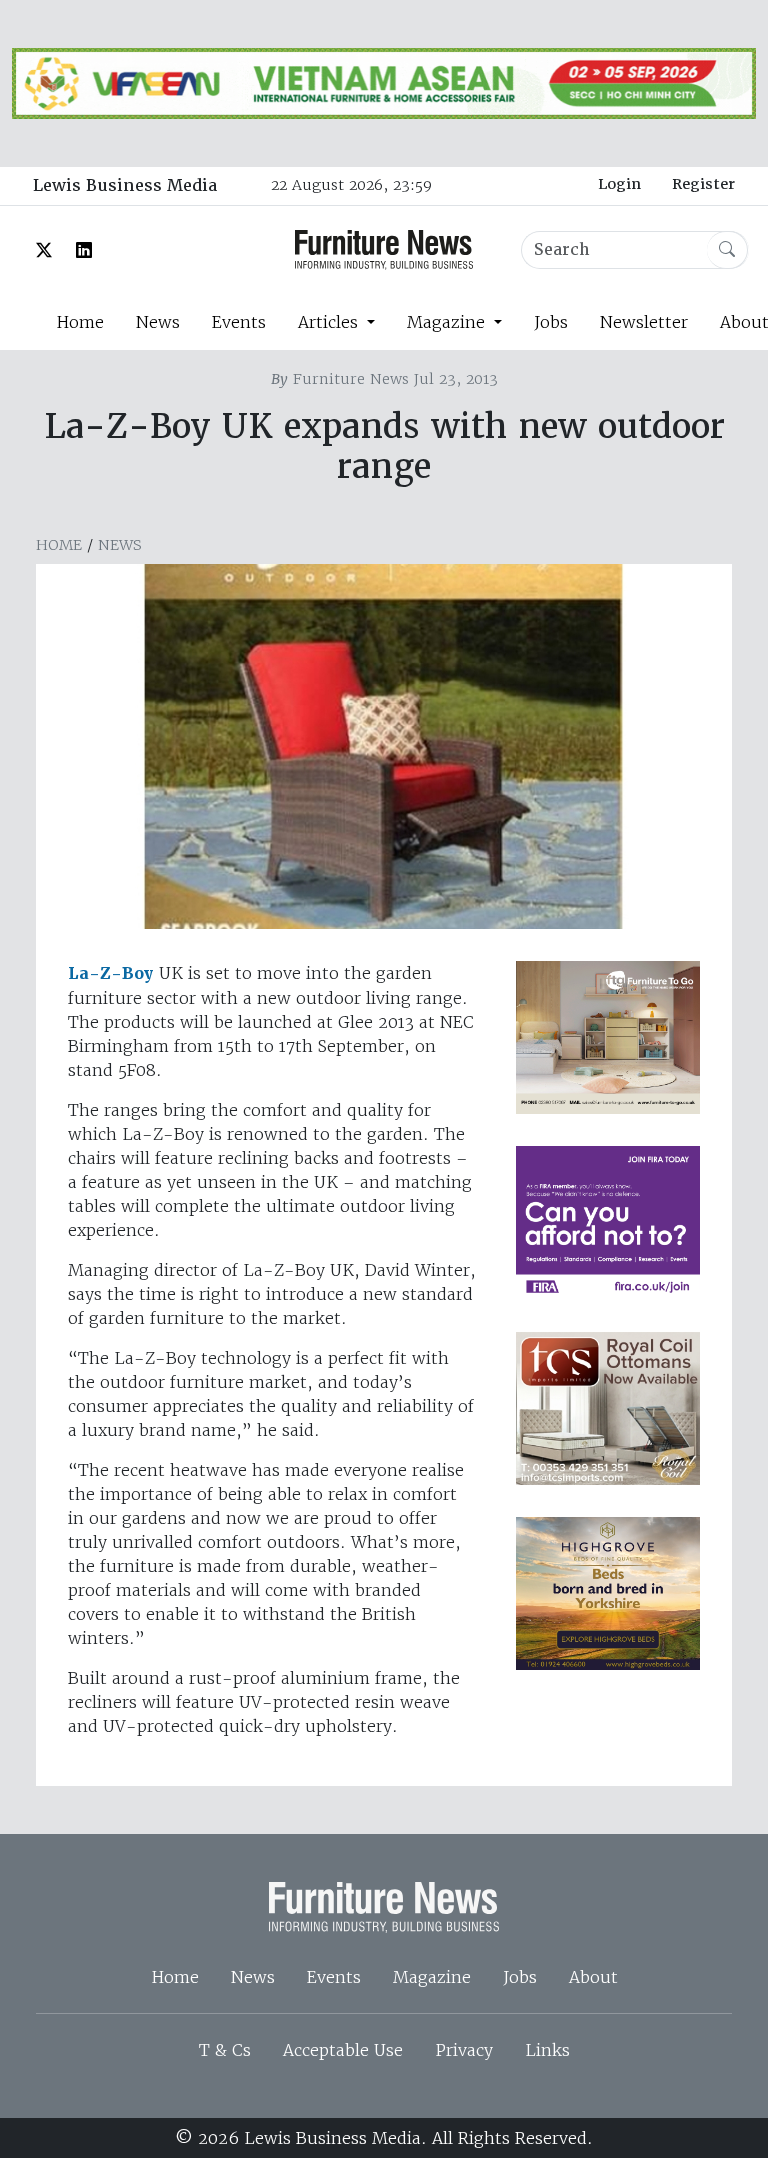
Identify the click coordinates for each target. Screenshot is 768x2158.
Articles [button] (330, 322)
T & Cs (225, 2050)
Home (80, 322)
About (593, 1977)
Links (547, 2050)
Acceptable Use (343, 2050)
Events (239, 322)
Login (619, 184)
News (158, 322)
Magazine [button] (448, 322)
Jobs (551, 322)
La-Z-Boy (111, 973)
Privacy (464, 2050)
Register (703, 184)
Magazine (432, 1977)
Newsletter (644, 322)
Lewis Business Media (125, 185)
